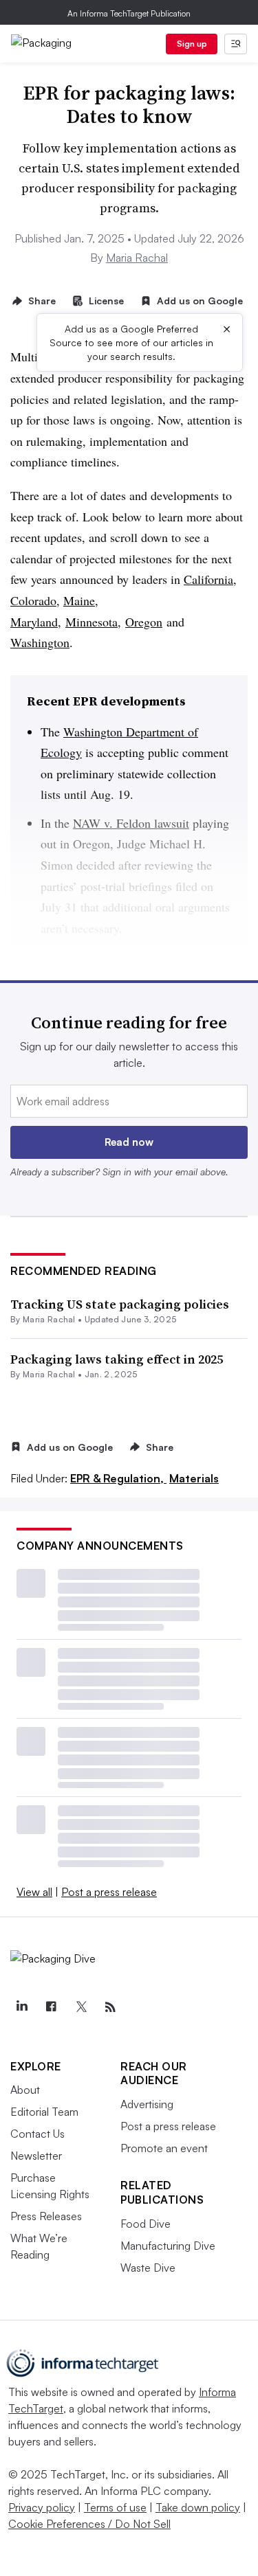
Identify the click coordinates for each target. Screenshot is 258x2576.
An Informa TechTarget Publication (129, 13)
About (25, 2090)
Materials (194, 1478)
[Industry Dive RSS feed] (110, 2007)
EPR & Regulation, (118, 1478)
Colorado (33, 600)
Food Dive (146, 2224)
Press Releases (46, 2216)
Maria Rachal (137, 258)
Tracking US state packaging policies (120, 1304)
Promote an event (164, 2148)
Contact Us (37, 2134)
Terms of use (115, 2507)
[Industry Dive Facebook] (51, 2007)
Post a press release (109, 1892)
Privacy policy (42, 2507)
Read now (129, 1142)
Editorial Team (44, 2112)
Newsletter (36, 2156)
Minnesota (92, 622)
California (208, 579)
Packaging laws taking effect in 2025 (117, 1359)
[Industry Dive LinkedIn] (21, 2007)
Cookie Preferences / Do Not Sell (89, 2524)
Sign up (192, 44)
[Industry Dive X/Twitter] (80, 2007)
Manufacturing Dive (168, 2246)
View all (34, 1892)
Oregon (144, 622)
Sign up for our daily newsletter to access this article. (129, 1054)
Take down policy (198, 2507)
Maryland (34, 622)
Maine (79, 600)
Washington (40, 642)
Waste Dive (148, 2268)
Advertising (147, 2104)
